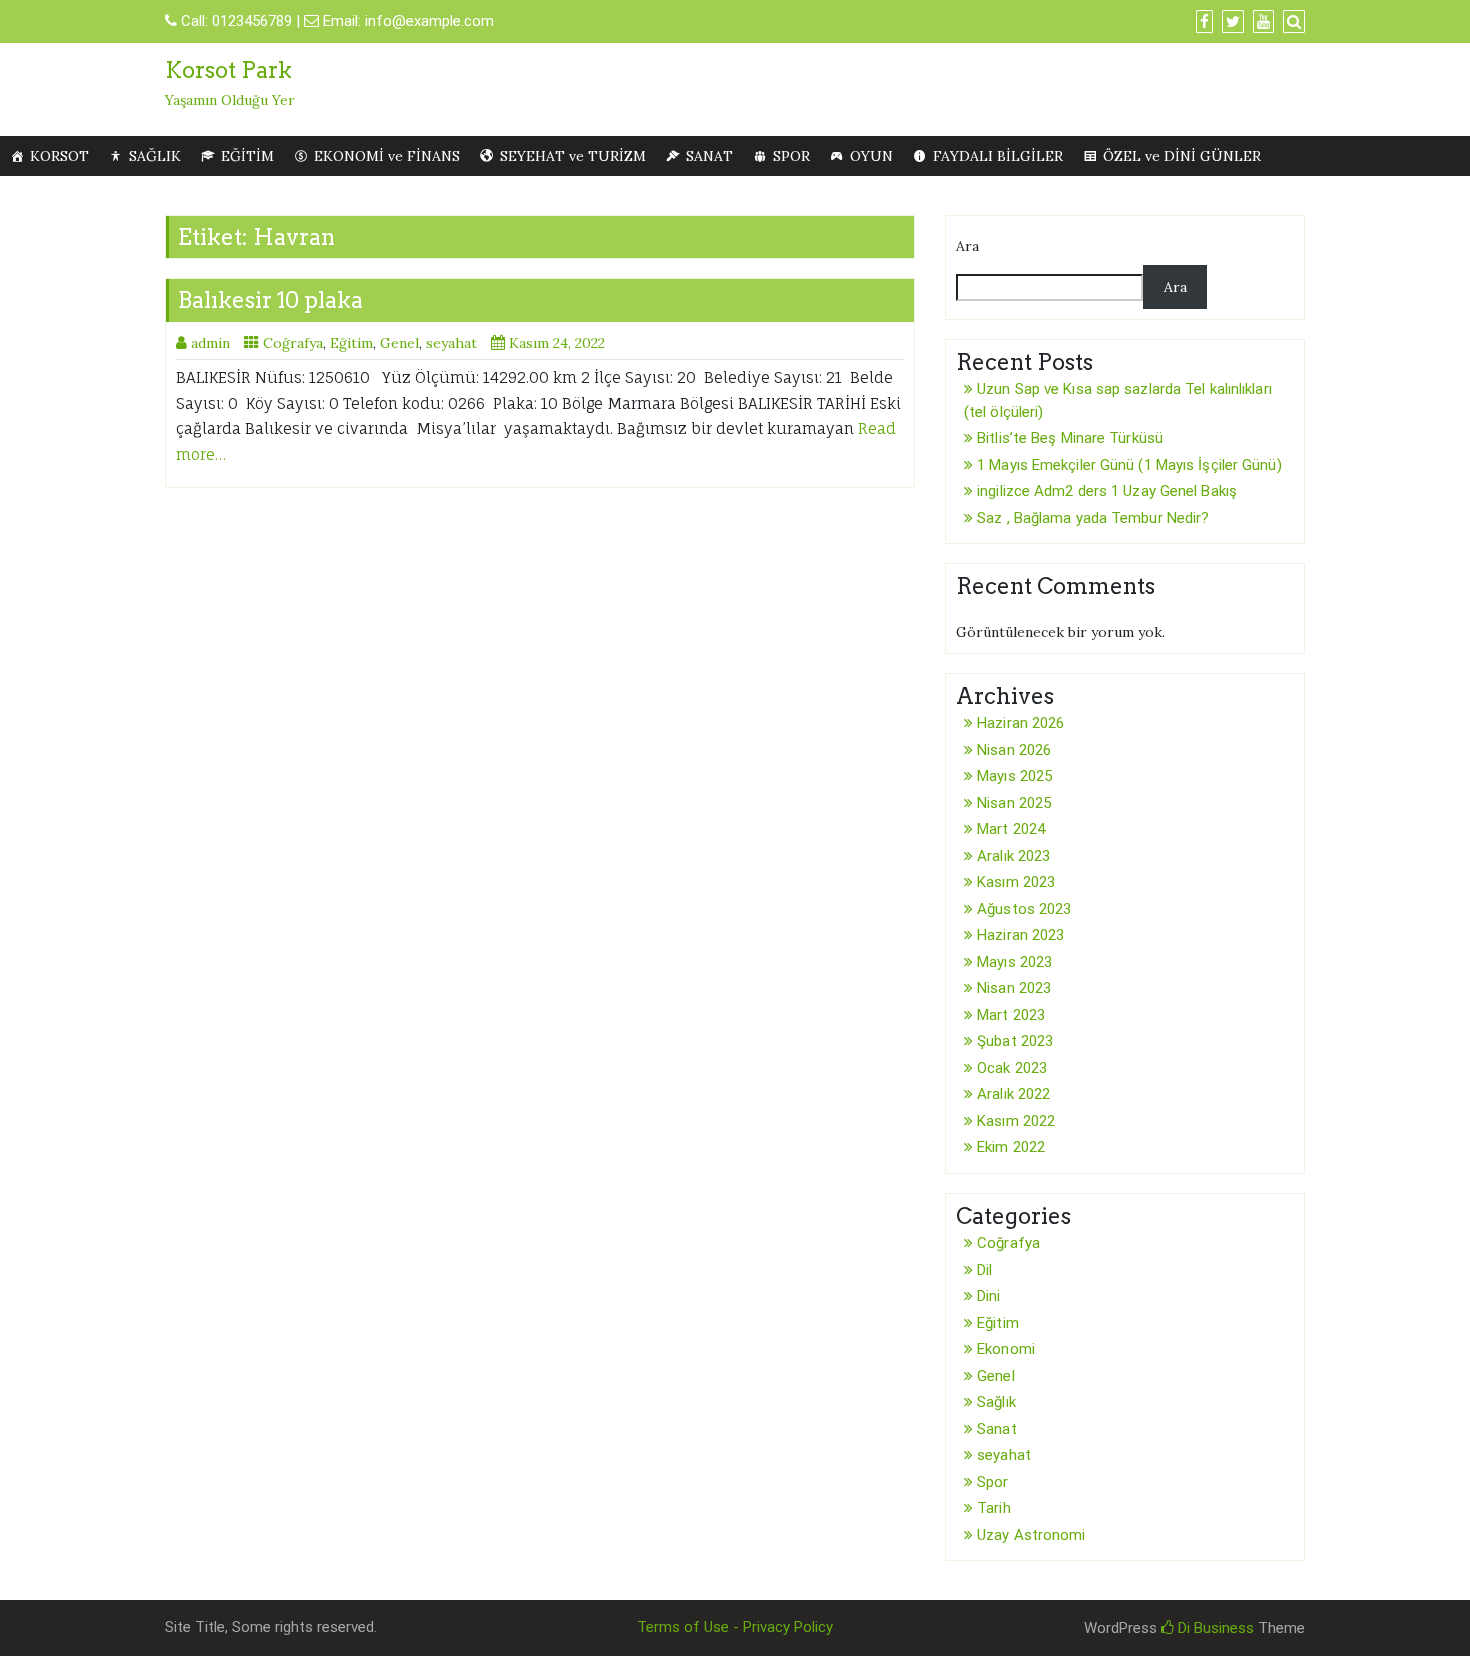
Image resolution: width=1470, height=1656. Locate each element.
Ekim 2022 (1011, 1147)
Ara (967, 246)
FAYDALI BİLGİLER (998, 156)
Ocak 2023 (1012, 1068)
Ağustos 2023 (1024, 909)
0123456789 (252, 21)
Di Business (1214, 1628)
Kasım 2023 (1016, 882)
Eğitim (351, 343)
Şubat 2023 (1015, 1041)
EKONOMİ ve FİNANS (387, 156)
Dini (988, 1296)
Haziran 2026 (1020, 723)
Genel (399, 343)
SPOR (791, 156)
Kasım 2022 (1016, 1121)
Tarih (994, 1508)
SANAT (709, 156)
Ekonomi (1006, 1349)
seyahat (451, 343)
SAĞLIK (155, 156)
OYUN (871, 156)
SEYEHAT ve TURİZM (573, 156)
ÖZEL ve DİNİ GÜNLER (1182, 156)
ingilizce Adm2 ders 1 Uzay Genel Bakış (1107, 491)
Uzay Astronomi (1031, 1535)
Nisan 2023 (1014, 988)
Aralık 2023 (1013, 856)
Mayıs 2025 (1014, 776)
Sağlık (996, 1402)
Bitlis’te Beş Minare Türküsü (1070, 438)
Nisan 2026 (1014, 750)
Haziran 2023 (1020, 935)
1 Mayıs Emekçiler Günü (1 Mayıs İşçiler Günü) (1129, 465)
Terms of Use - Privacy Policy (735, 1627)
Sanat (997, 1429)
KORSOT (59, 156)
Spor (992, 1482)
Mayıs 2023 (1014, 962)
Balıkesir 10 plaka (270, 300)
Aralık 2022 (1013, 1094)
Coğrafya (293, 343)
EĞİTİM (247, 156)
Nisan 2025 (1014, 803)
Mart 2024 (1011, 829)
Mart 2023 (1011, 1015)
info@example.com (429, 21)
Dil (984, 1270)
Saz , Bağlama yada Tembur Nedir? (1093, 518)
